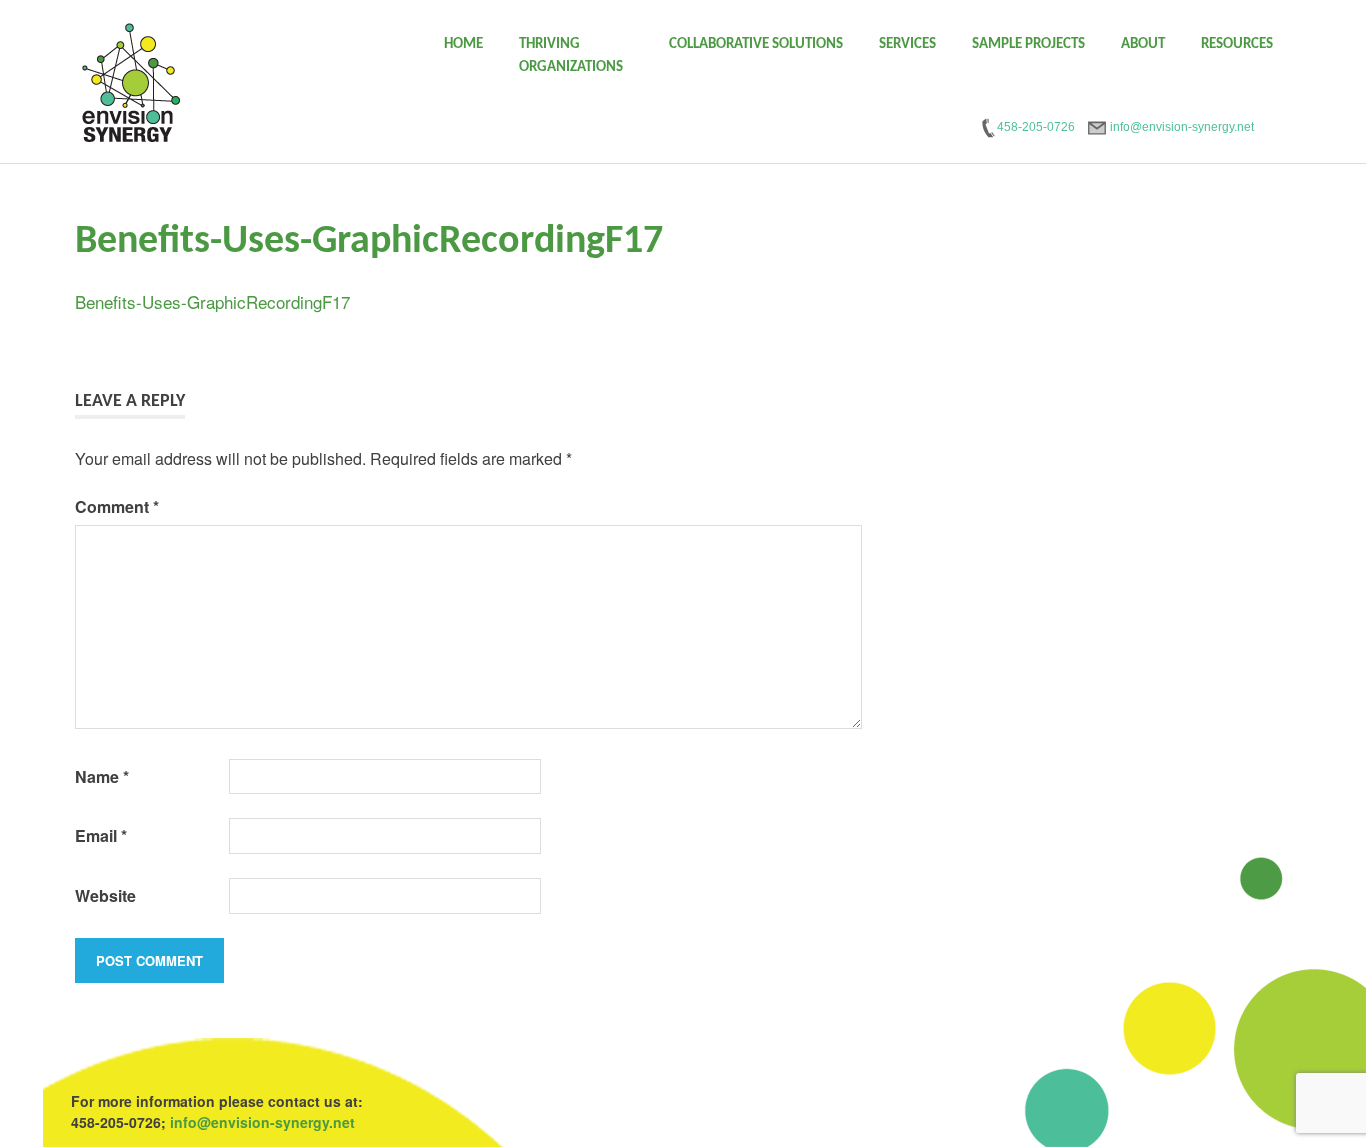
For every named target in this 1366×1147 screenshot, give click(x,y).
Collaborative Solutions (756, 44)
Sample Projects (1028, 44)
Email (101, 835)
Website (105, 895)
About (1143, 44)
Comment (117, 506)
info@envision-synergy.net (262, 1122)
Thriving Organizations (571, 56)
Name (102, 776)
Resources (1237, 44)
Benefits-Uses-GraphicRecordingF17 (212, 301)
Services (907, 44)
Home (463, 44)
